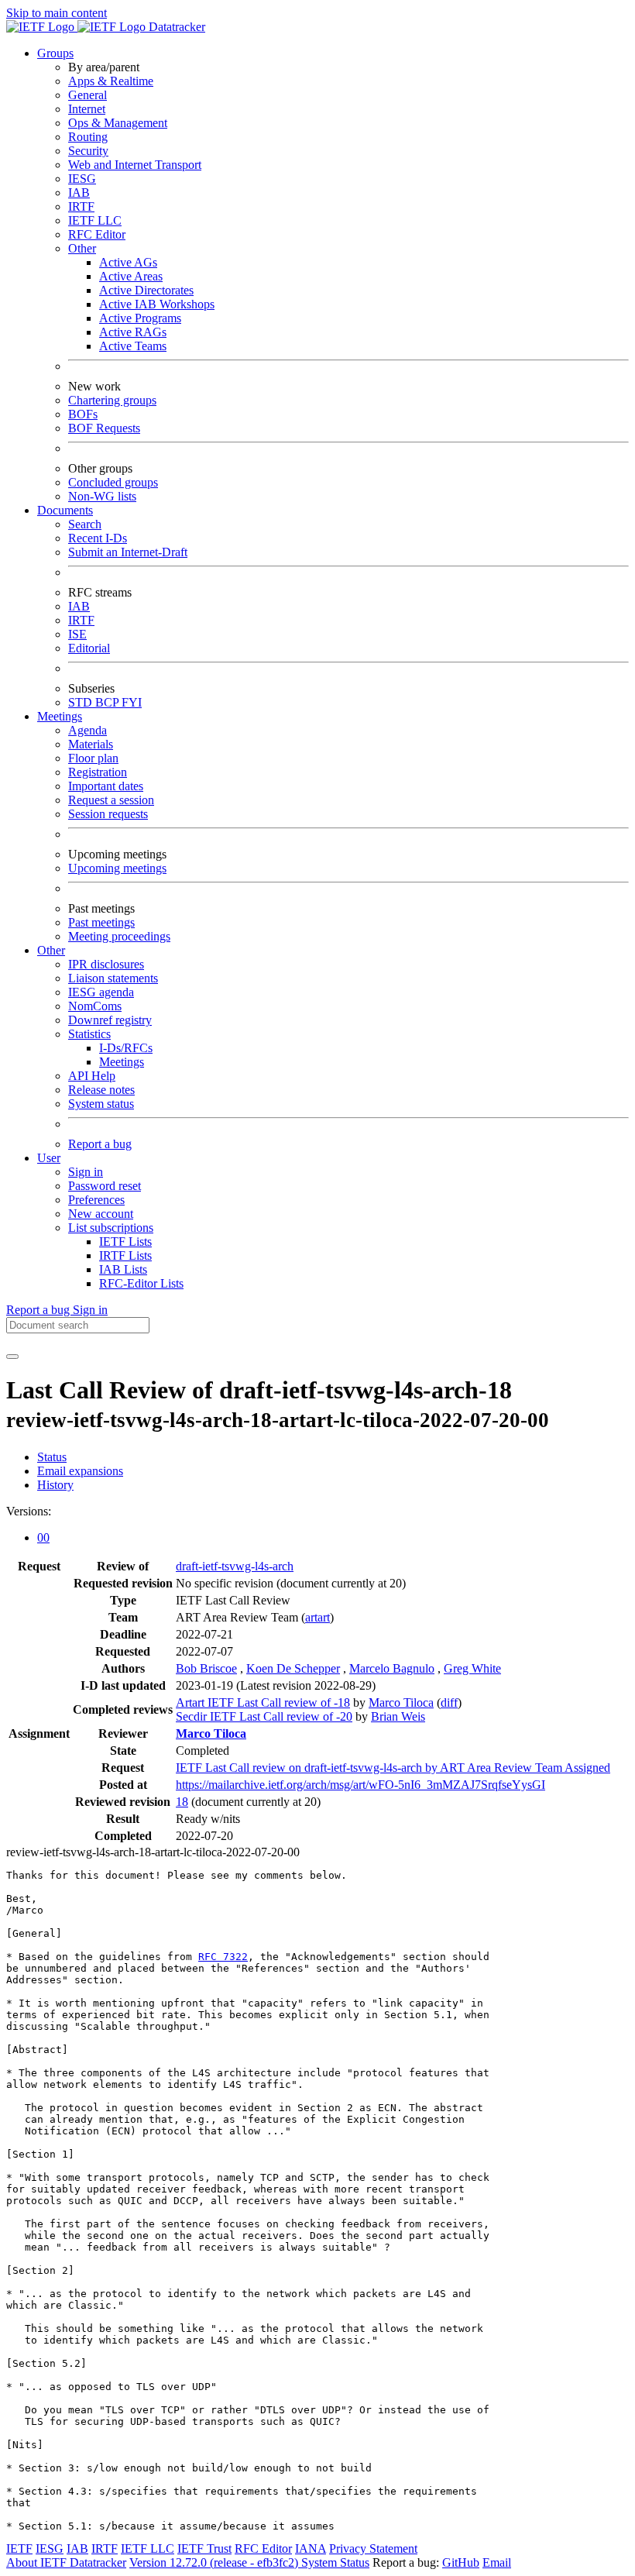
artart (317, 1617)
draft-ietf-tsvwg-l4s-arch (235, 1566)
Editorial (89, 648)
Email (497, 2562)
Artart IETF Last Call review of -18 (263, 1702)
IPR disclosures (106, 964)
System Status (335, 2562)
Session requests (108, 814)
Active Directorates (146, 290)
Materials (91, 744)
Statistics (89, 1034)
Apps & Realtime (111, 81)
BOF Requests (104, 428)
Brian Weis (398, 1716)
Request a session (111, 800)
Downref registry (110, 1020)
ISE (77, 634)
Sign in (86, 1172)
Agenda (88, 730)
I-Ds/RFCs (126, 1048)
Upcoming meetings (117, 868)
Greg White (472, 1668)
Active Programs (140, 318)
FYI (132, 702)
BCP (108, 702)
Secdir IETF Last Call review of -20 (264, 1716)
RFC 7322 (223, 1957)
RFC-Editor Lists (141, 1283)
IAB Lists (123, 1269)
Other (82, 248)
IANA (311, 2548)
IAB (79, 193)
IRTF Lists (125, 1255)
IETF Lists (125, 1242)
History (55, 1485)
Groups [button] (55, 53)
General (88, 95)
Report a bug (100, 1144)
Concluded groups (113, 482)
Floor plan (93, 758)
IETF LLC (95, 220)
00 (43, 1537)
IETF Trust (204, 2548)
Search (85, 524)
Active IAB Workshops (157, 304)
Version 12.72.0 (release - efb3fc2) (215, 2562)
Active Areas (131, 276)
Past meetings (101, 922)
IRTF (81, 206)
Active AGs (128, 262)
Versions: (29, 1511)
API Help (92, 1076)
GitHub (461, 2562)
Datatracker (175, 27)
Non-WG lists (102, 496)
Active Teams (133, 346)
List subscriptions (111, 1228)
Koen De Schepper (293, 1668)
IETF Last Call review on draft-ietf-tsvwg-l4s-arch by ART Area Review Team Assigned (393, 1768)
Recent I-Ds (98, 538)
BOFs (83, 414)
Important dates (106, 786)
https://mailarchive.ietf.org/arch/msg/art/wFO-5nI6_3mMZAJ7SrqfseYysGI (360, 1785)
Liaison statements (113, 978)
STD (82, 702)
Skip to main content (57, 13)
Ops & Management (118, 123)
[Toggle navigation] (12, 1357)
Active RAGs (133, 332)
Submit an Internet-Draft (128, 552)
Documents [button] (65, 510)
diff (449, 1702)
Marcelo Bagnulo (392, 1668)
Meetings (122, 1062)
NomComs (95, 1006)
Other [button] (51, 950)
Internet (87, 109)
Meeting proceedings (119, 936)
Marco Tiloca (401, 1702)
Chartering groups (112, 400)
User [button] (49, 1158)
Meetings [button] (60, 716)
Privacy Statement (373, 2548)
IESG (82, 179)
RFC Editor (97, 234)
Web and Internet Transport (135, 165)
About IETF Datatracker (66, 2562)
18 (182, 1802)
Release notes (101, 1090)
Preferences (96, 1200)
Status (52, 1457)
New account (101, 1214)
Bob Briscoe (206, 1668)
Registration (98, 772)
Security (88, 151)
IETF (19, 2548)
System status (101, 1104)
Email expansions (80, 1471)
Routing (88, 137)
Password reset (105, 1186)
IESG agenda (101, 992)
